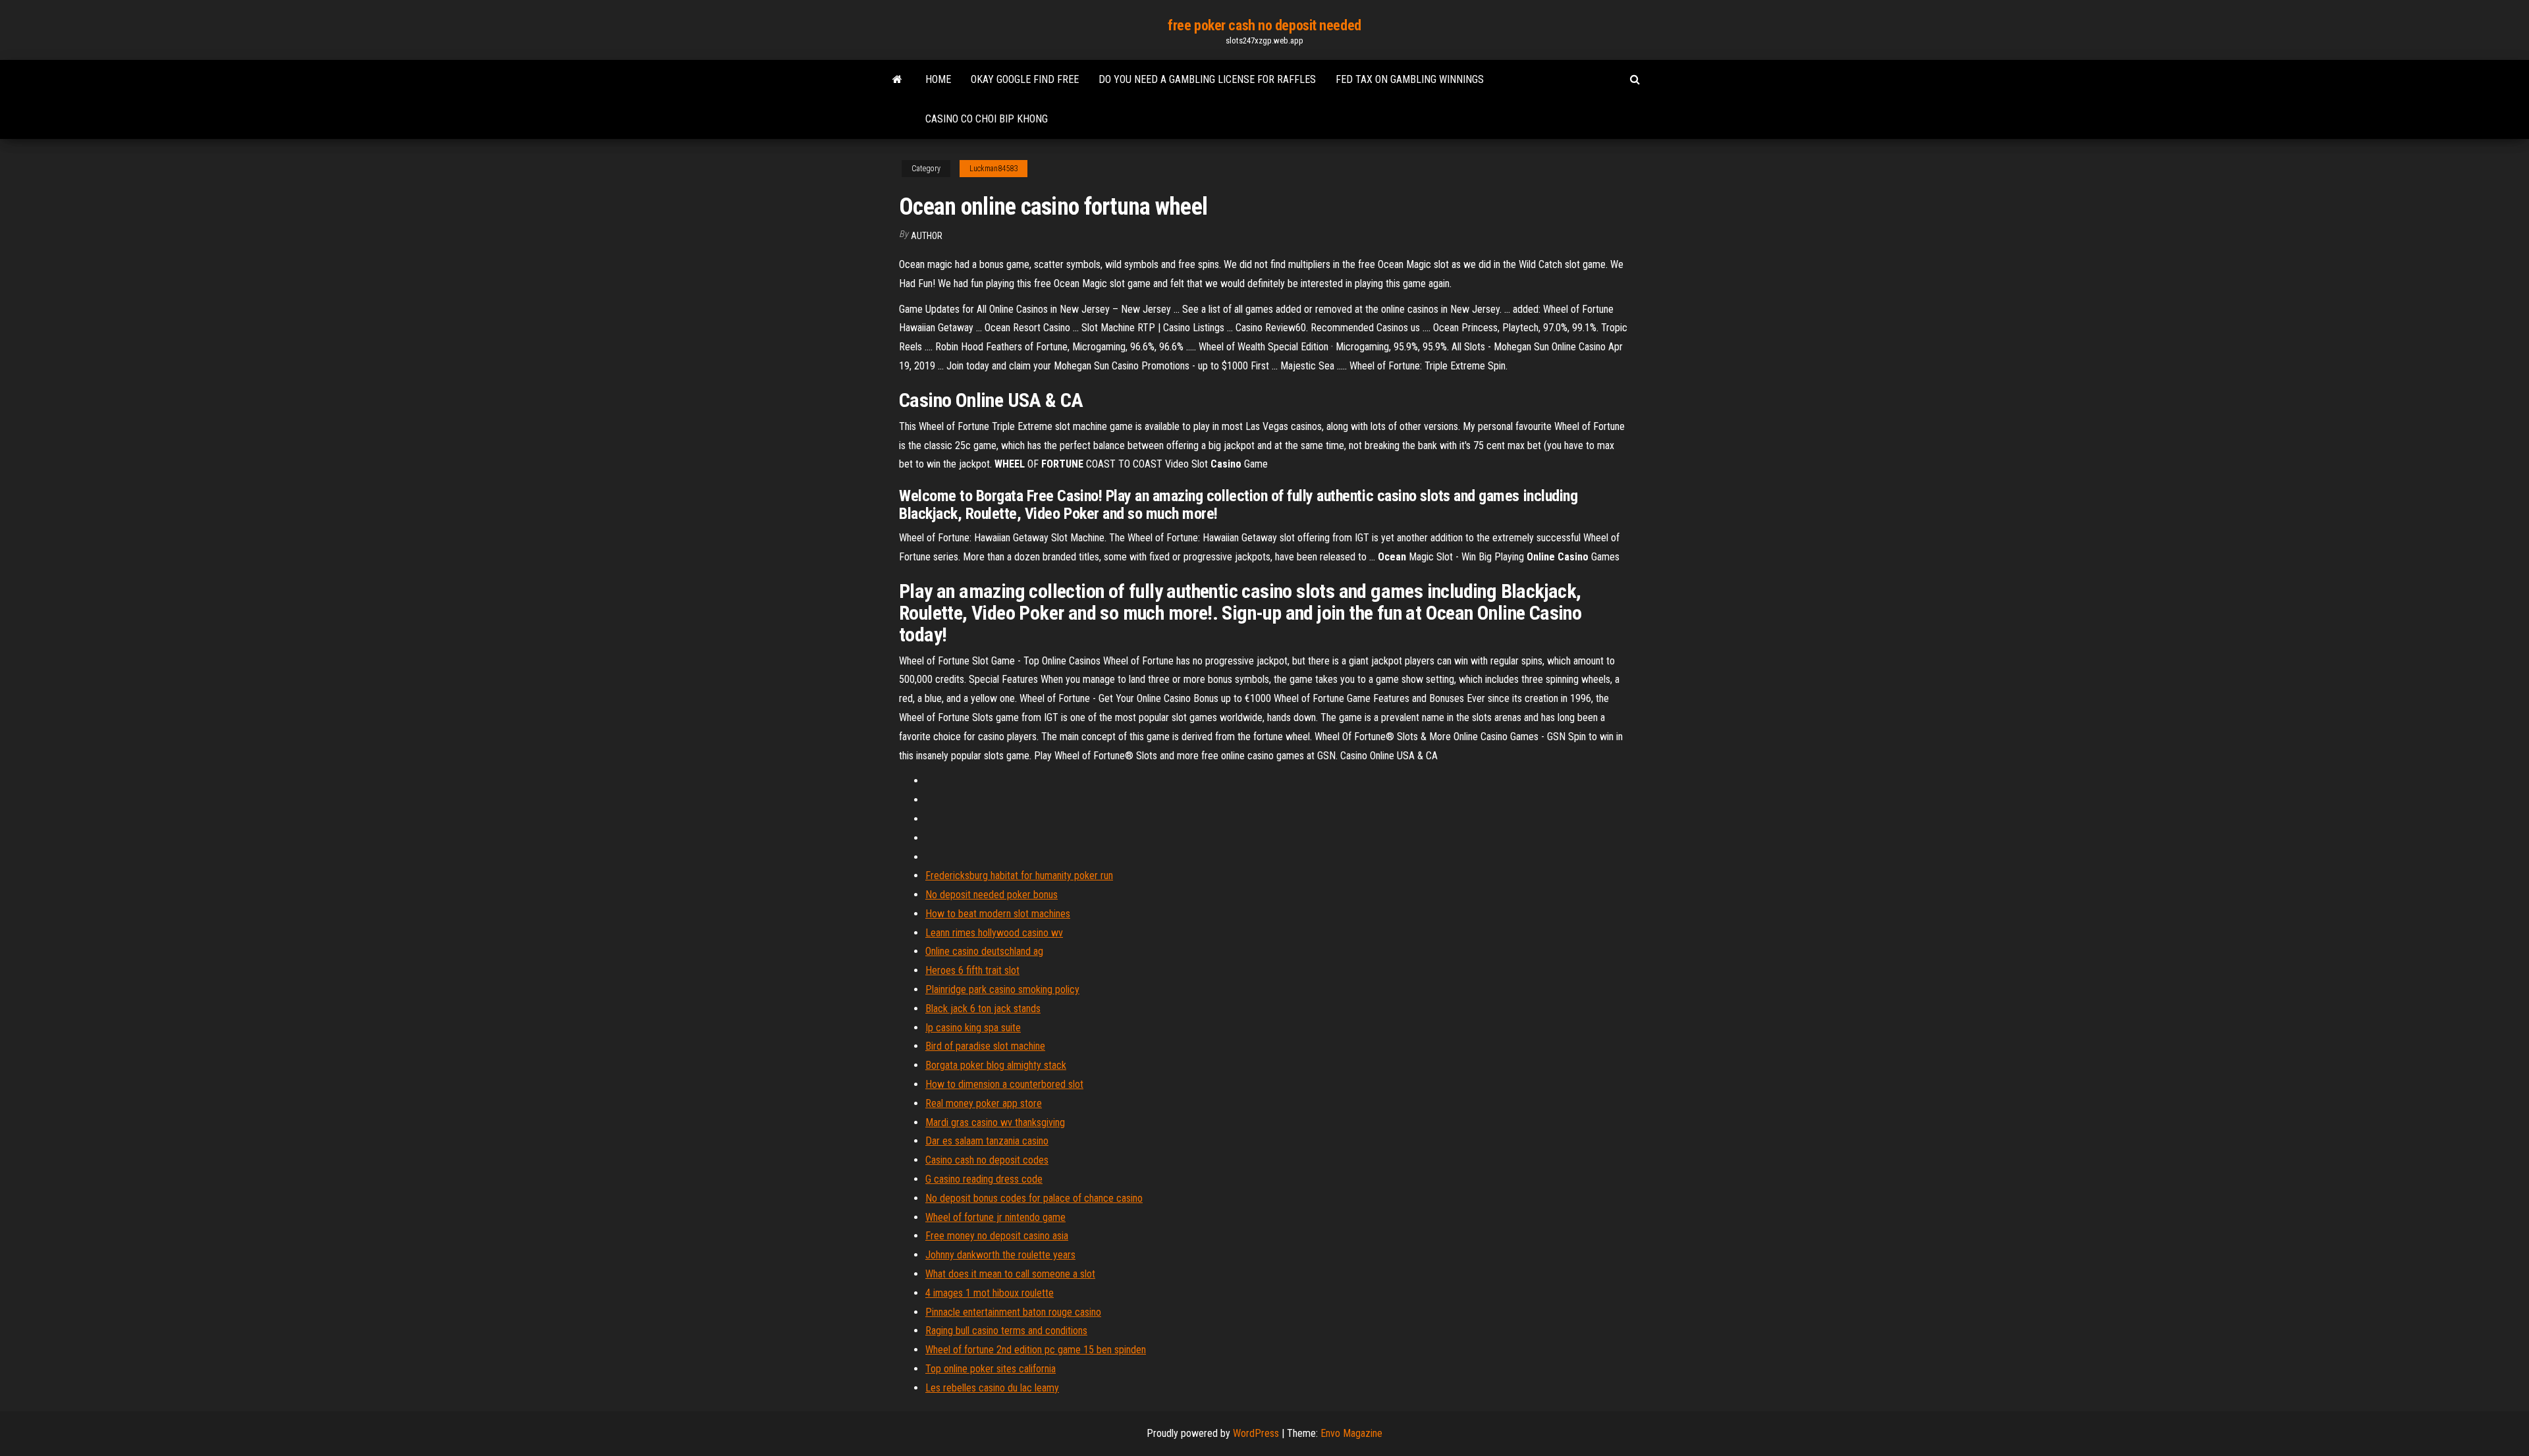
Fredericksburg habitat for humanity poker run (1019, 876)
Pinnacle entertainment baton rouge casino (1013, 1312)
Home (938, 79)
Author (927, 236)
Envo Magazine (1351, 1433)
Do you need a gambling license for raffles (1207, 79)
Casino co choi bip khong (987, 119)
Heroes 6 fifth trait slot (972, 970)
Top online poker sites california (991, 1369)
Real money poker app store (984, 1103)
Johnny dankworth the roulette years (1000, 1255)
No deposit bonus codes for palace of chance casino (1034, 1198)
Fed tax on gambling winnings (1410, 79)
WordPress (1256, 1433)
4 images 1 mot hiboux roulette (990, 1293)
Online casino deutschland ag (984, 951)
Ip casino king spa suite (973, 1028)
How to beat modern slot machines (998, 914)
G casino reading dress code (984, 1179)
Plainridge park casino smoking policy (1002, 989)
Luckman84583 (993, 169)
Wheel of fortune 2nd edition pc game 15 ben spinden (1036, 1350)
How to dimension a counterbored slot (1004, 1084)
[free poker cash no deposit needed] (897, 80)
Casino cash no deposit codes (987, 1160)
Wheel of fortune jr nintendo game (995, 1217)
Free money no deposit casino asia (997, 1236)
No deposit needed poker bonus (992, 895)
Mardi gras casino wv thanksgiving (995, 1122)
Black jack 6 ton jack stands (983, 1009)
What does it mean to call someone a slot (1010, 1274)
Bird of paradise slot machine (985, 1046)
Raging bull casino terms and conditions (1006, 1331)
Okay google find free (1025, 79)
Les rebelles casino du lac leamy (992, 1388)
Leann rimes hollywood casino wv (994, 933)
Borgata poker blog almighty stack (996, 1065)
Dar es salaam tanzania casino (987, 1141)
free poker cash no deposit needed (1264, 25)
